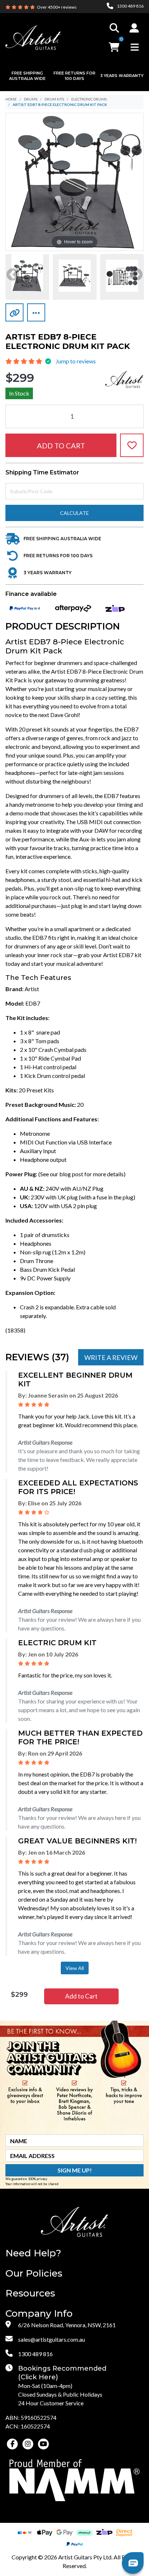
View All (75, 1968)
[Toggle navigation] (135, 47)
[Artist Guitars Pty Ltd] (33, 37)
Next (136, 275)
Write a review (111, 1357)
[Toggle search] (114, 28)
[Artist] (124, 378)
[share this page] (36, 312)
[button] (134, 28)
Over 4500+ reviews (57, 7)
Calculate (74, 513)
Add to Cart (61, 445)
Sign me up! (75, 2170)
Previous (13, 275)
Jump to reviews (76, 361)
